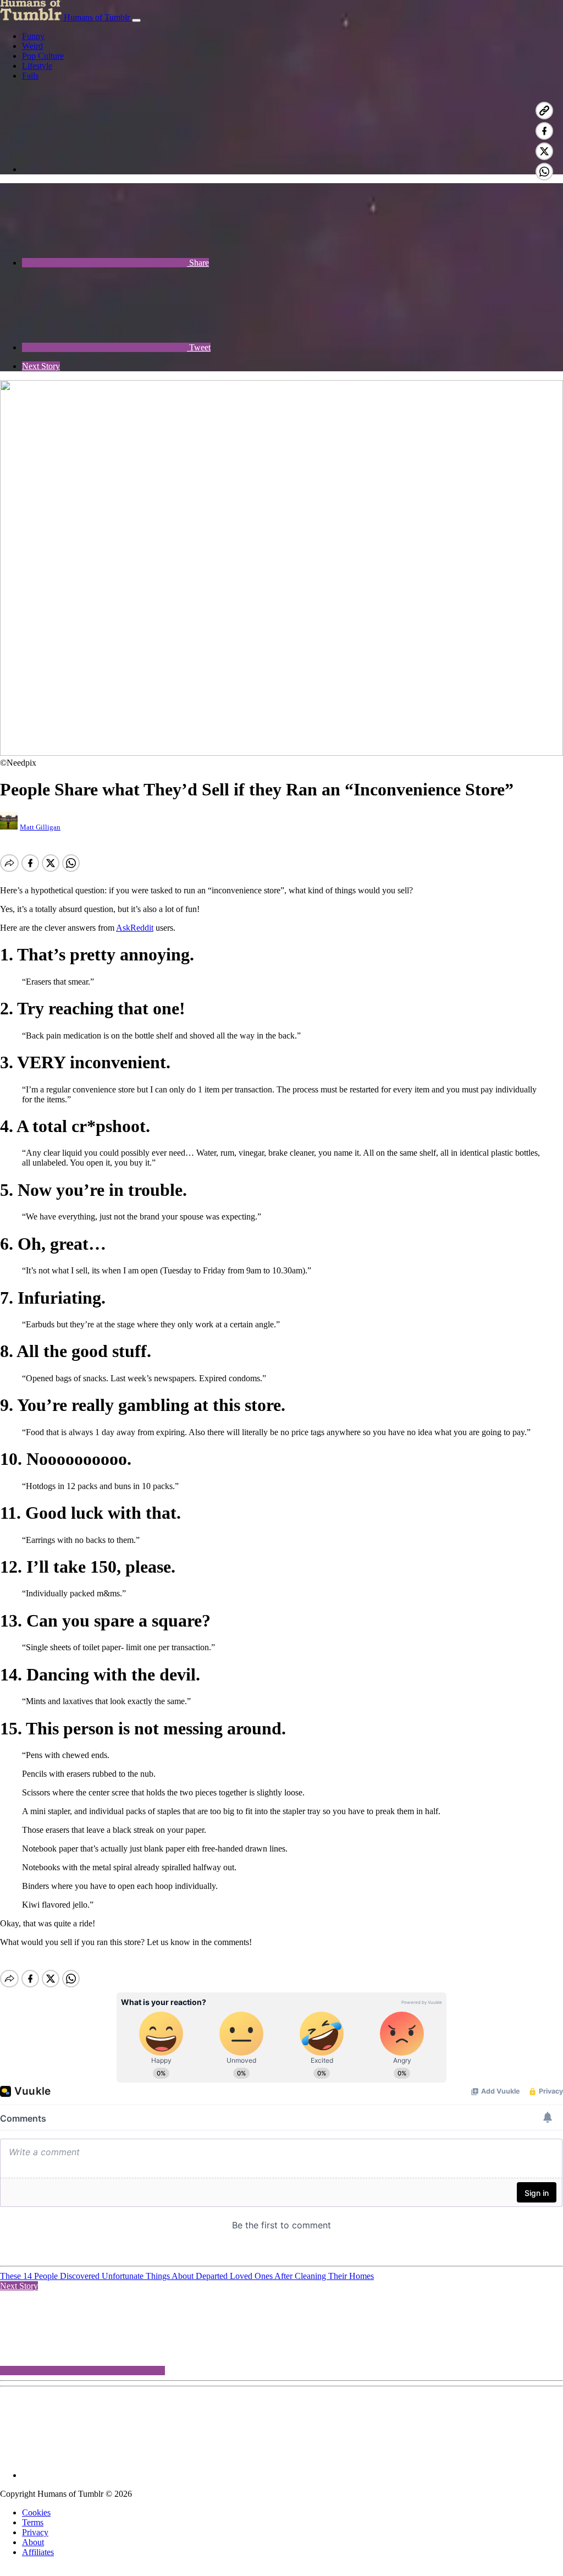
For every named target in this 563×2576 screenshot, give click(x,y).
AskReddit (135, 928)
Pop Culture (43, 56)
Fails (30, 76)
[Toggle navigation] (136, 20)
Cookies (36, 2512)
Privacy (35, 2532)
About (33, 2542)
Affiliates (38, 2552)
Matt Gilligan (40, 827)
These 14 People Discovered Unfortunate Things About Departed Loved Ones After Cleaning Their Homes (187, 2276)
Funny (33, 36)
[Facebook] (104, 169)
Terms (33, 2522)
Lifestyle (37, 66)
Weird (32, 46)
